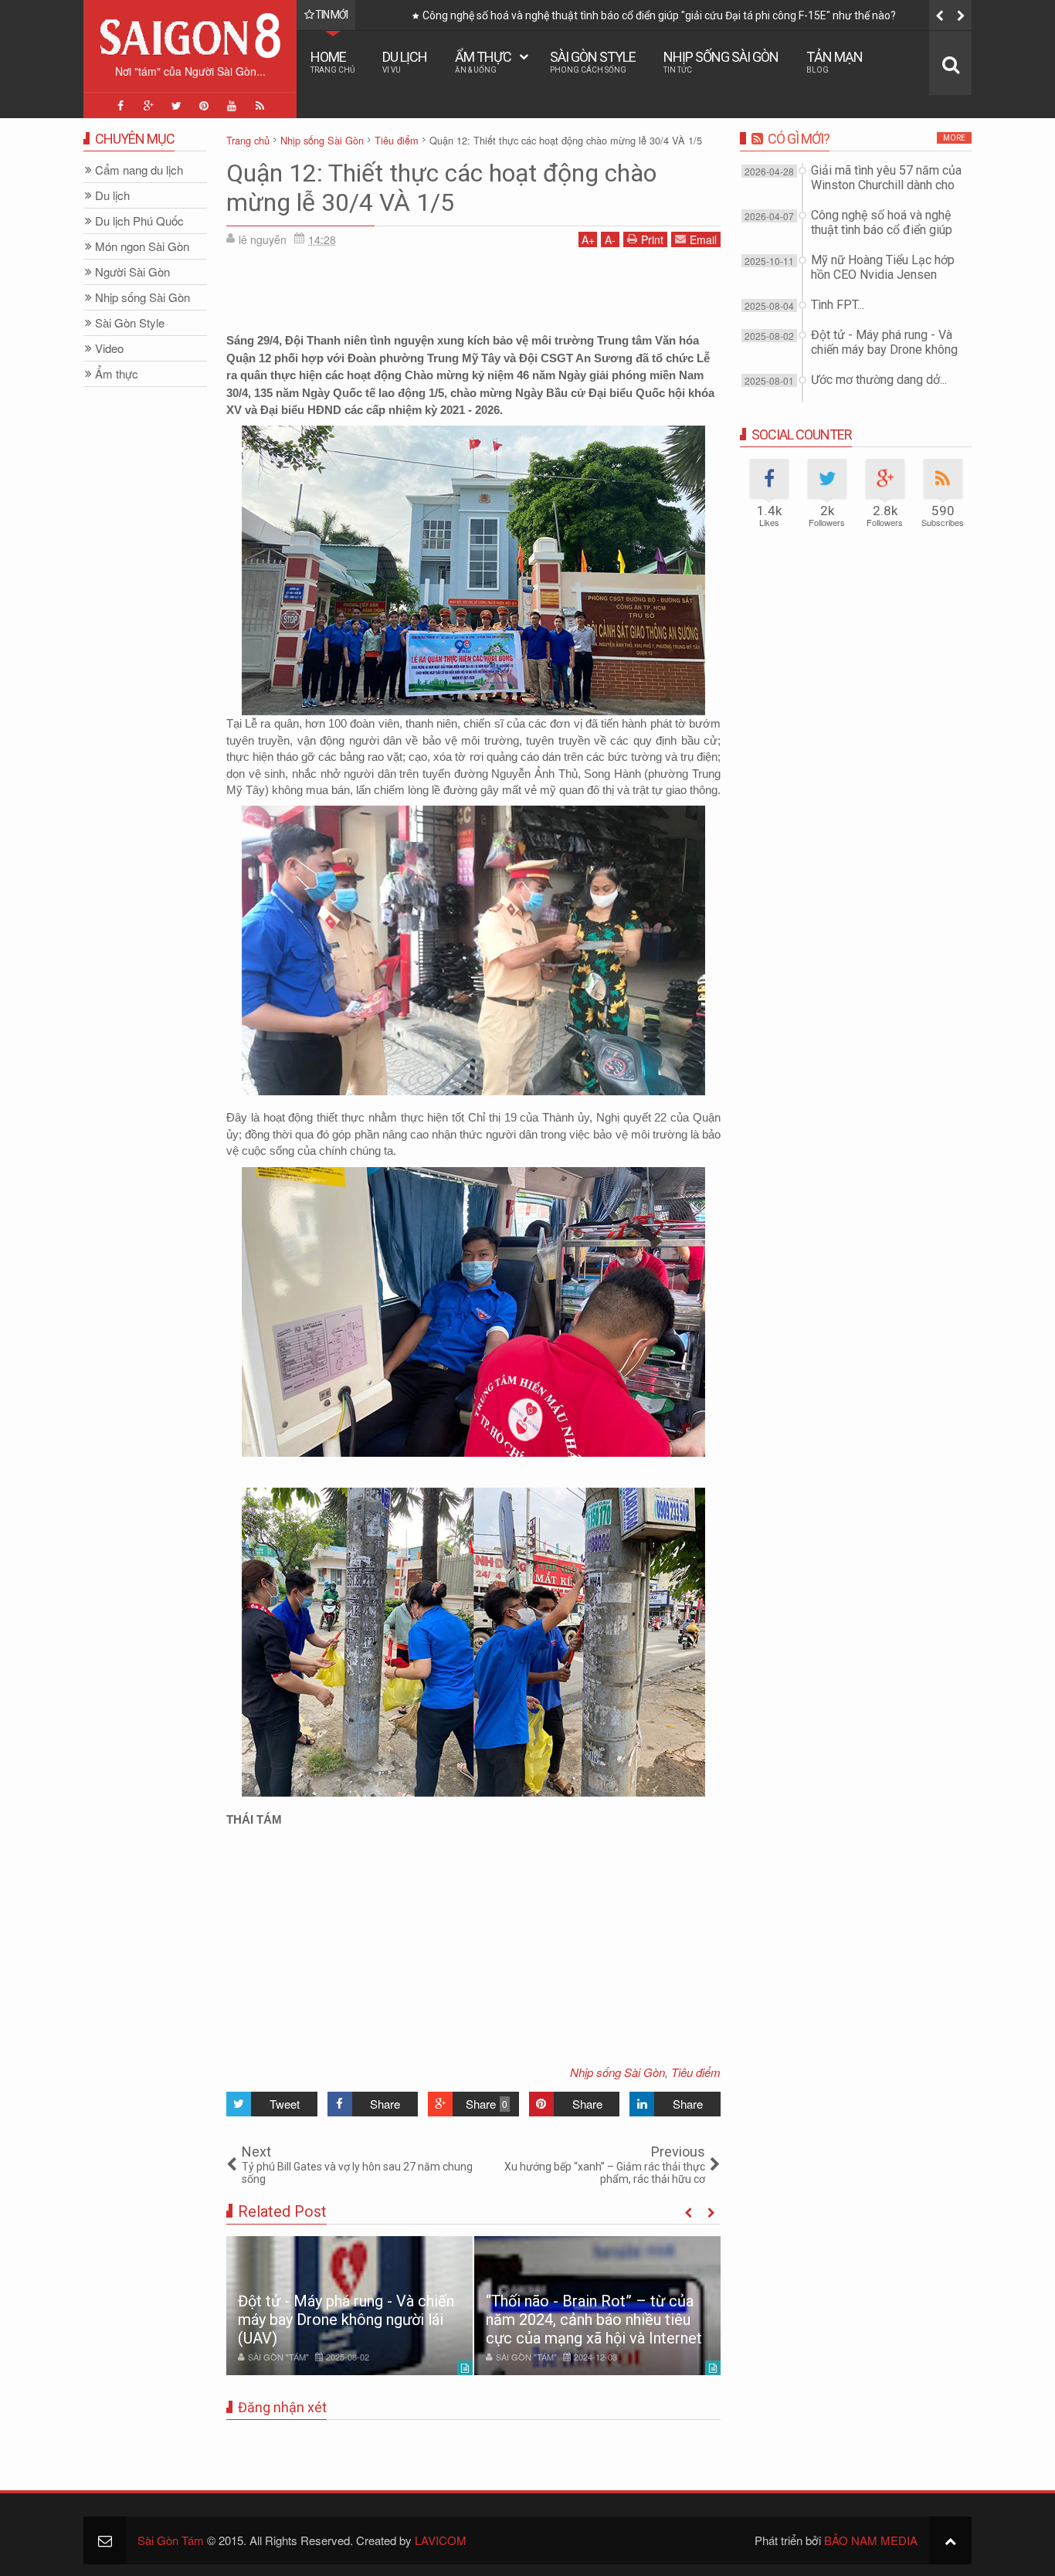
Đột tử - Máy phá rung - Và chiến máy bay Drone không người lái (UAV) (346, 2320)
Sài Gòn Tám (171, 2540)
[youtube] (232, 106)
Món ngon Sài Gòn (142, 247)
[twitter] (176, 106)
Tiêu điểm (696, 2072)
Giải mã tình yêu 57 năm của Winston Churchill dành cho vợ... (886, 185)
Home (332, 61)
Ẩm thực (483, 61)
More (954, 138)
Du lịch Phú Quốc (139, 221)
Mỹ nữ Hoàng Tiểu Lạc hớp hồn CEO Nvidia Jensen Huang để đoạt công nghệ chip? (621, 15)
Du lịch (405, 61)
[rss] (260, 106)
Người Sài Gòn (132, 272)
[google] (148, 106)
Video (109, 349)
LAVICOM (441, 2540)
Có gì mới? (799, 139)
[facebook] (120, 106)
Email (703, 239)
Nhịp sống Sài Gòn (721, 61)
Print (652, 239)
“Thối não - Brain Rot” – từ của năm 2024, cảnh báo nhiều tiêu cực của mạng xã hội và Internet (594, 2320)
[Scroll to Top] (950, 2540)
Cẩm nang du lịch (139, 170)
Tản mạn (835, 61)
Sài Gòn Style (593, 61)
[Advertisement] (473, 294)
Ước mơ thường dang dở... (879, 380)
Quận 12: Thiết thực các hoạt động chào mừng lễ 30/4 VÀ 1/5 (441, 188)
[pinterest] (204, 106)
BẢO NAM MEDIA (871, 2540)
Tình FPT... (838, 305)
